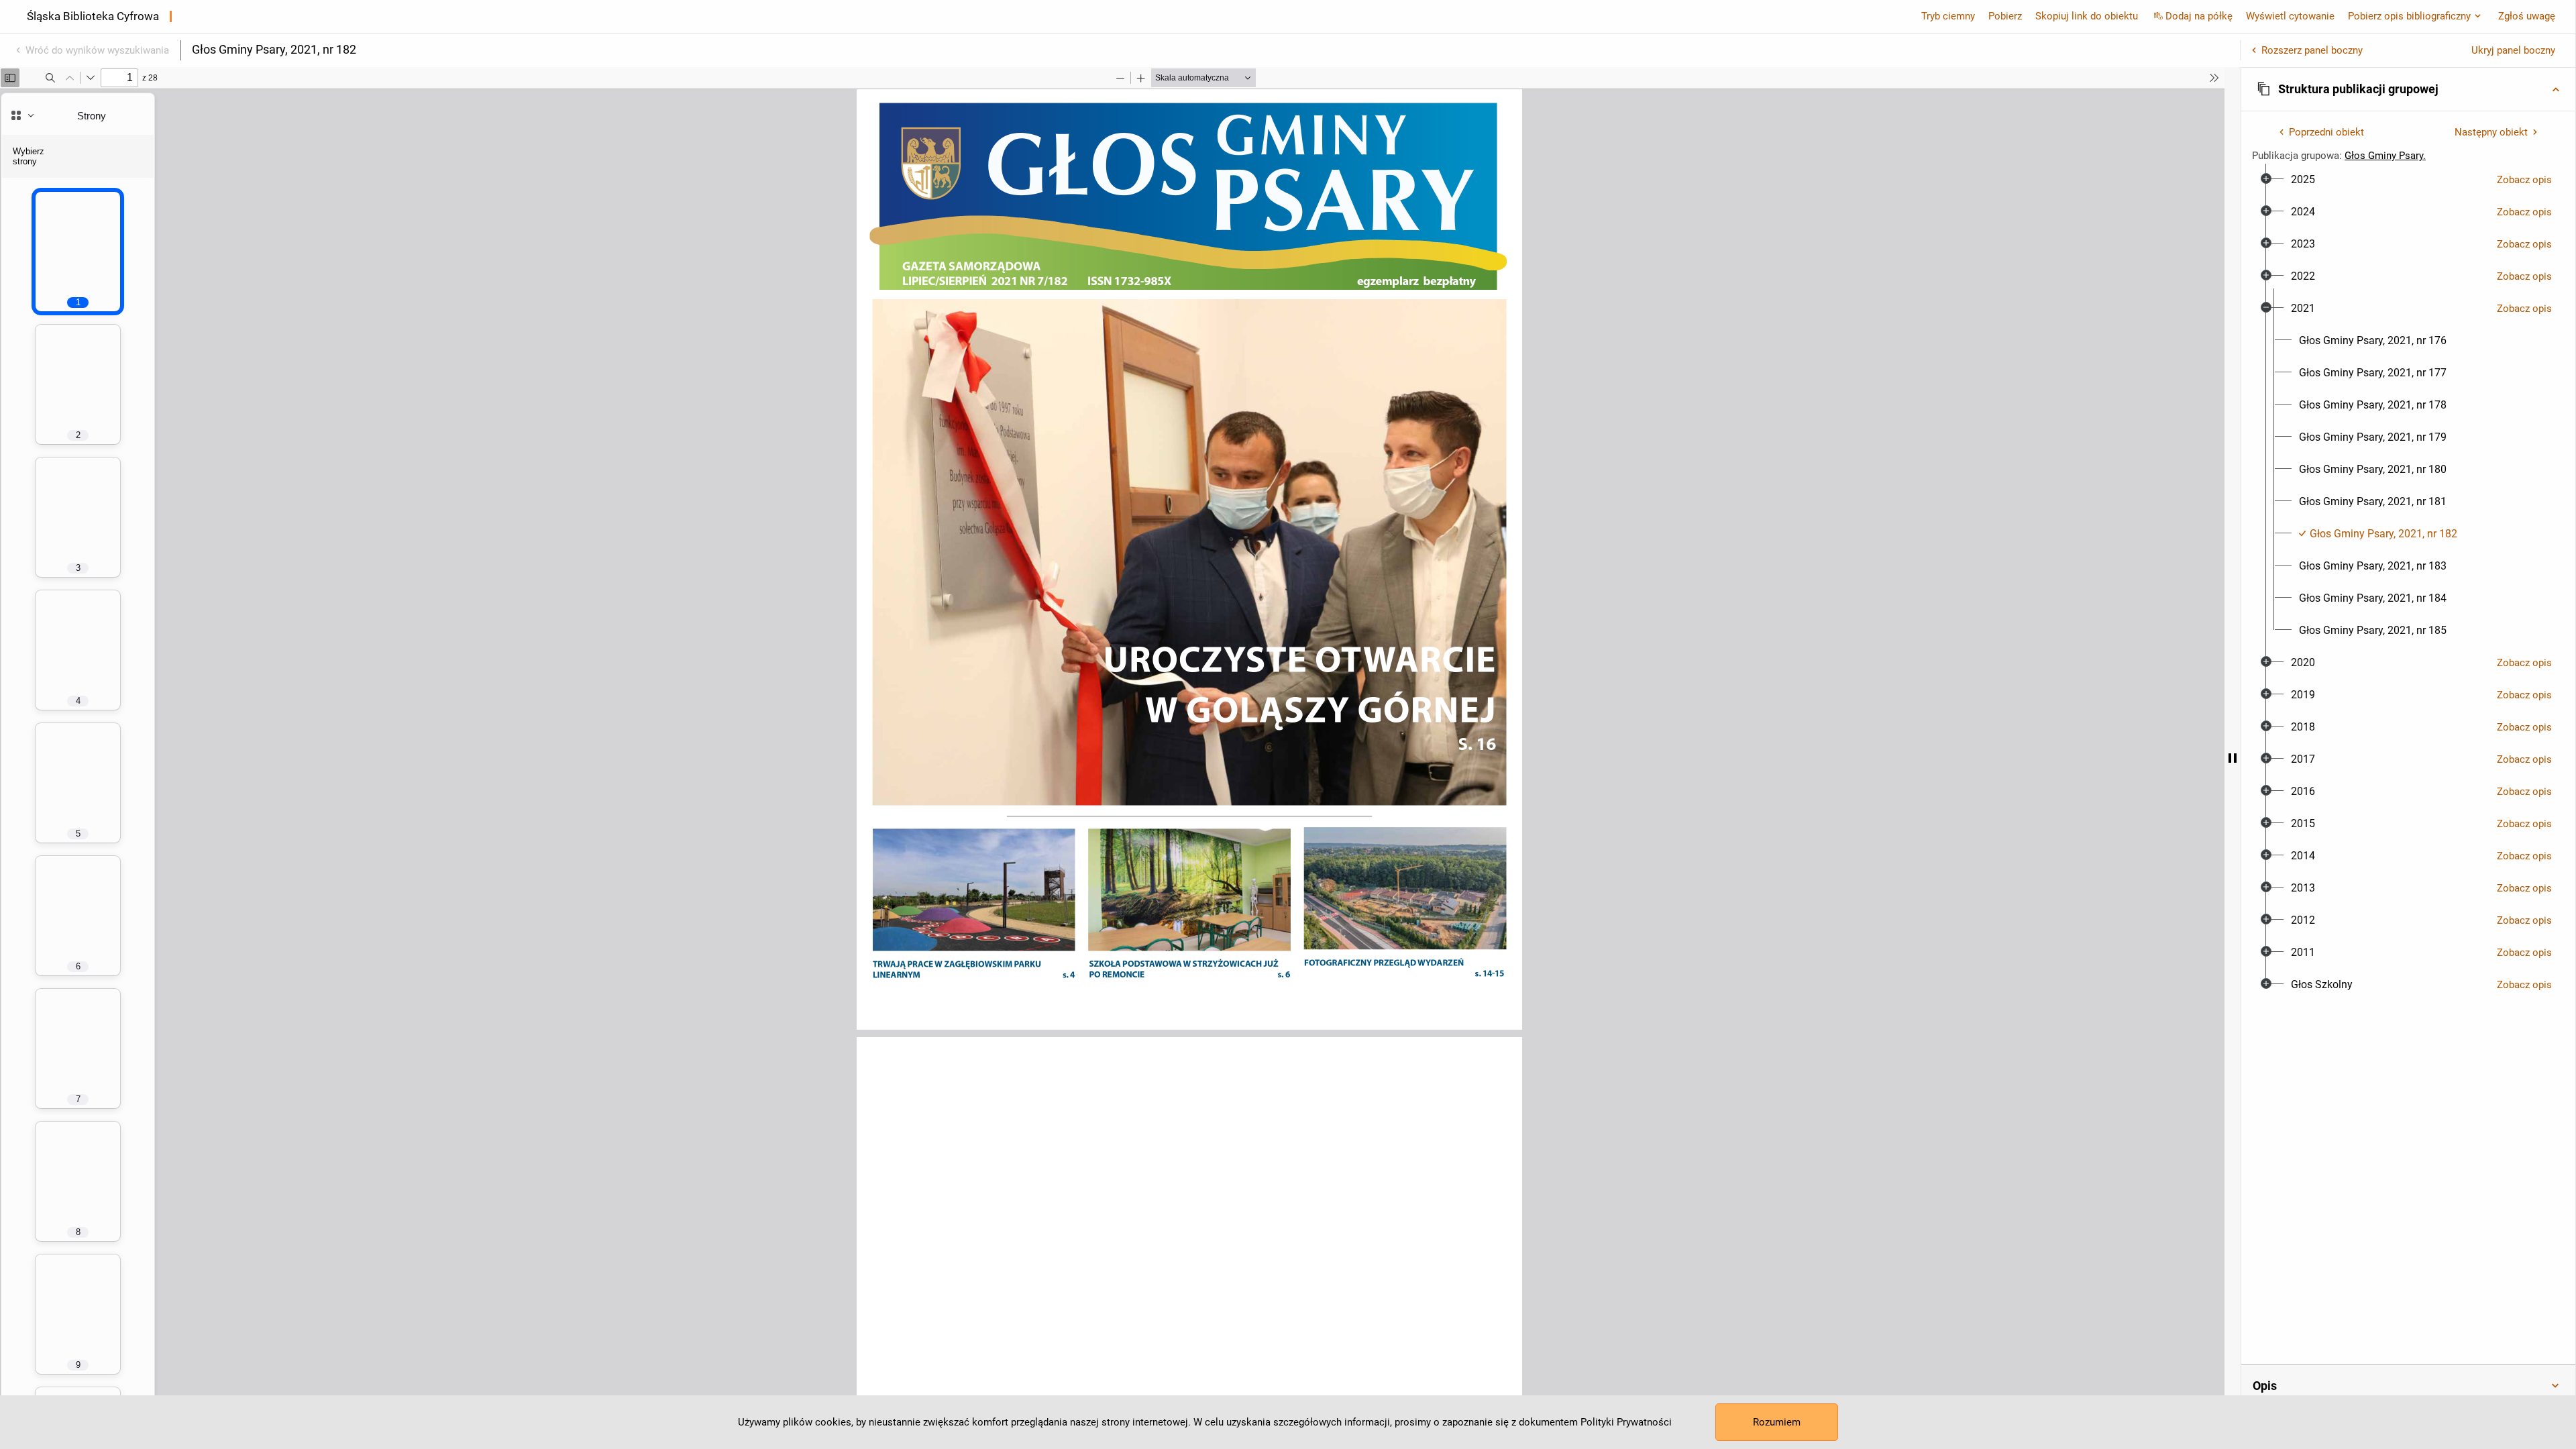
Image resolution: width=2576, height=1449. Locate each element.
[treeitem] (2408, 180)
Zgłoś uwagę (2527, 16)
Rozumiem (1777, 1422)
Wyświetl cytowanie (2290, 16)
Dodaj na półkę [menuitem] (2199, 16)
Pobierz (2005, 16)
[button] (2408, 89)
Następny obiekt (2491, 132)
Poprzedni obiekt (2326, 132)
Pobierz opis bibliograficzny (2409, 16)
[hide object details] (2233, 758)
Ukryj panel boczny (2513, 50)
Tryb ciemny (1948, 16)
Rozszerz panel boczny (2312, 50)
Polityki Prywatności (1626, 1422)
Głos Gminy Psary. (2385, 156)
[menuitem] (2303, 180)
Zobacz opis (2524, 180)
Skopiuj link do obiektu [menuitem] (2087, 16)
